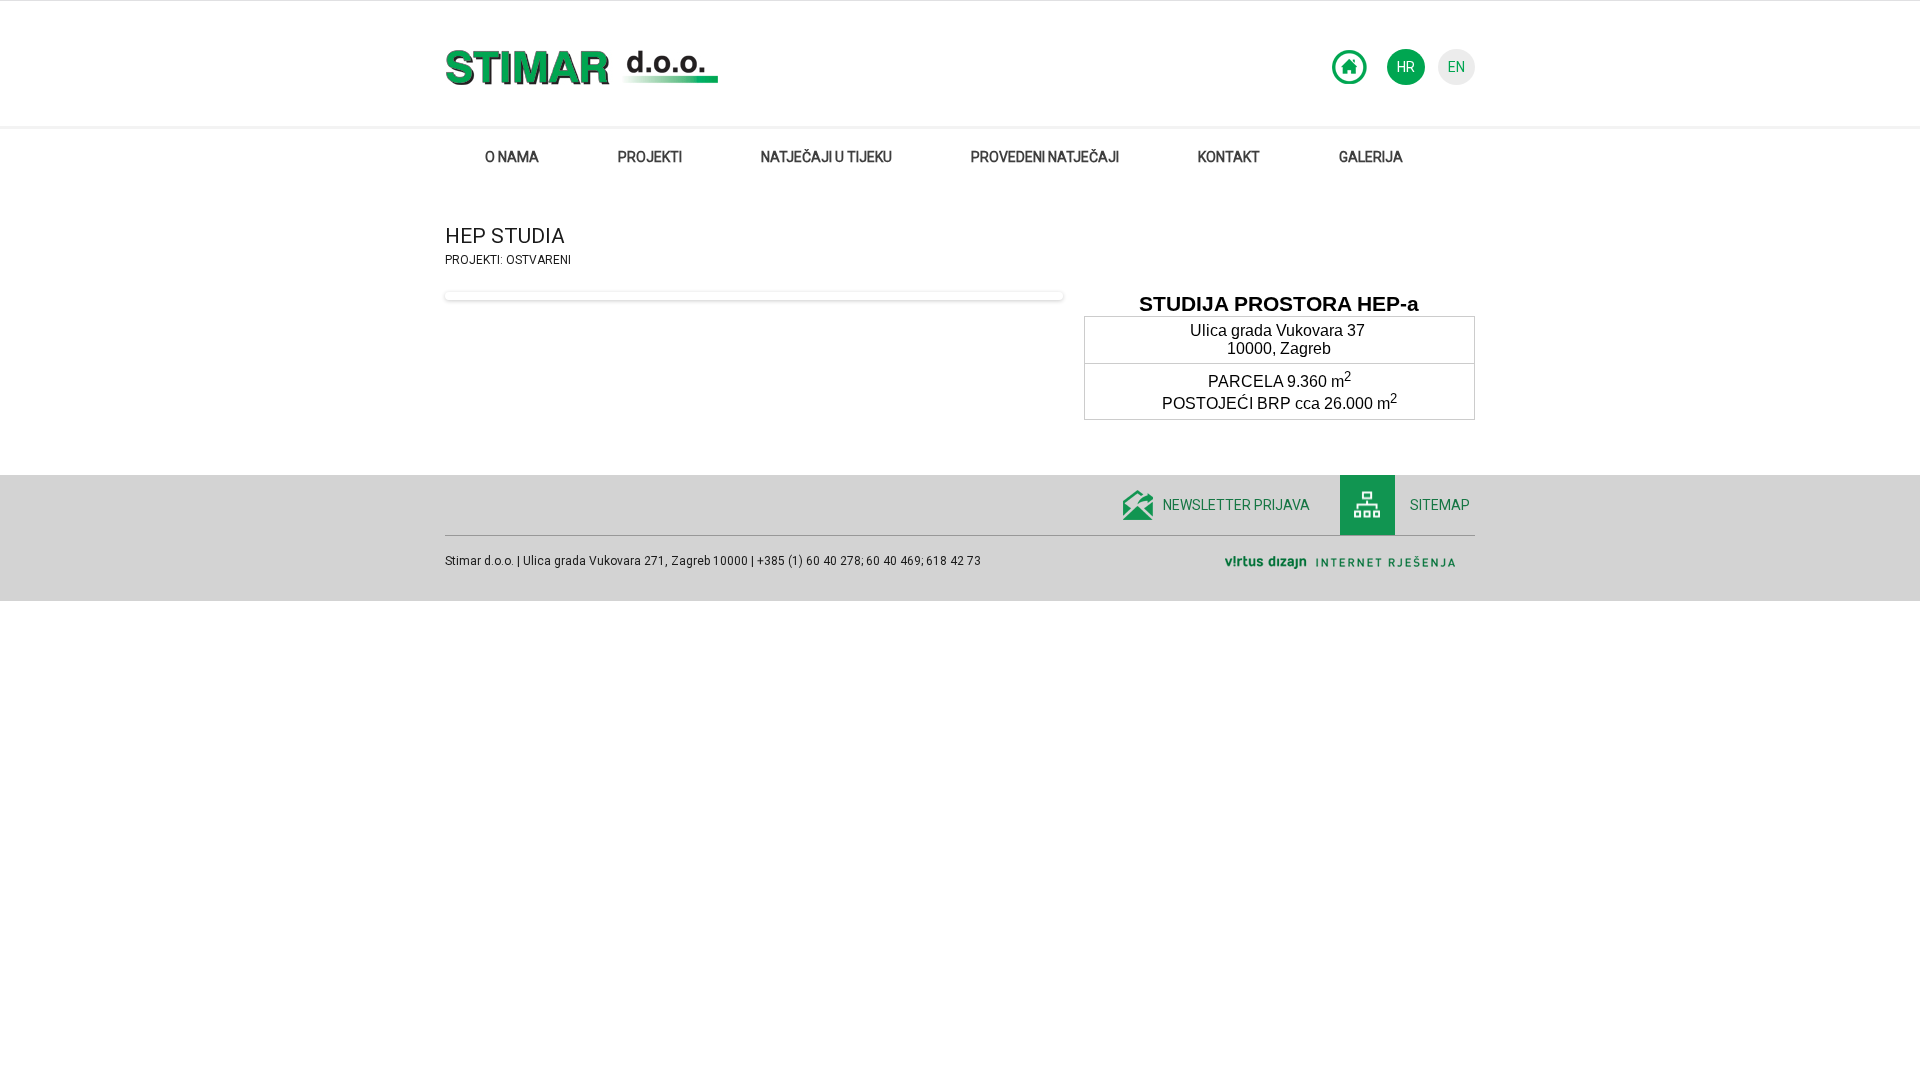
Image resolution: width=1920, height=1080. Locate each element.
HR (1406, 67)
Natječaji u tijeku (826, 157)
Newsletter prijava (1236, 505)
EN (1456, 67)
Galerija (1371, 157)
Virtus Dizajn (1350, 563)
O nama (512, 157)
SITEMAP (1440, 505)
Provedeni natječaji (1045, 157)
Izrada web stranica (1470, 576)
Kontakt (1229, 157)
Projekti (650, 157)
